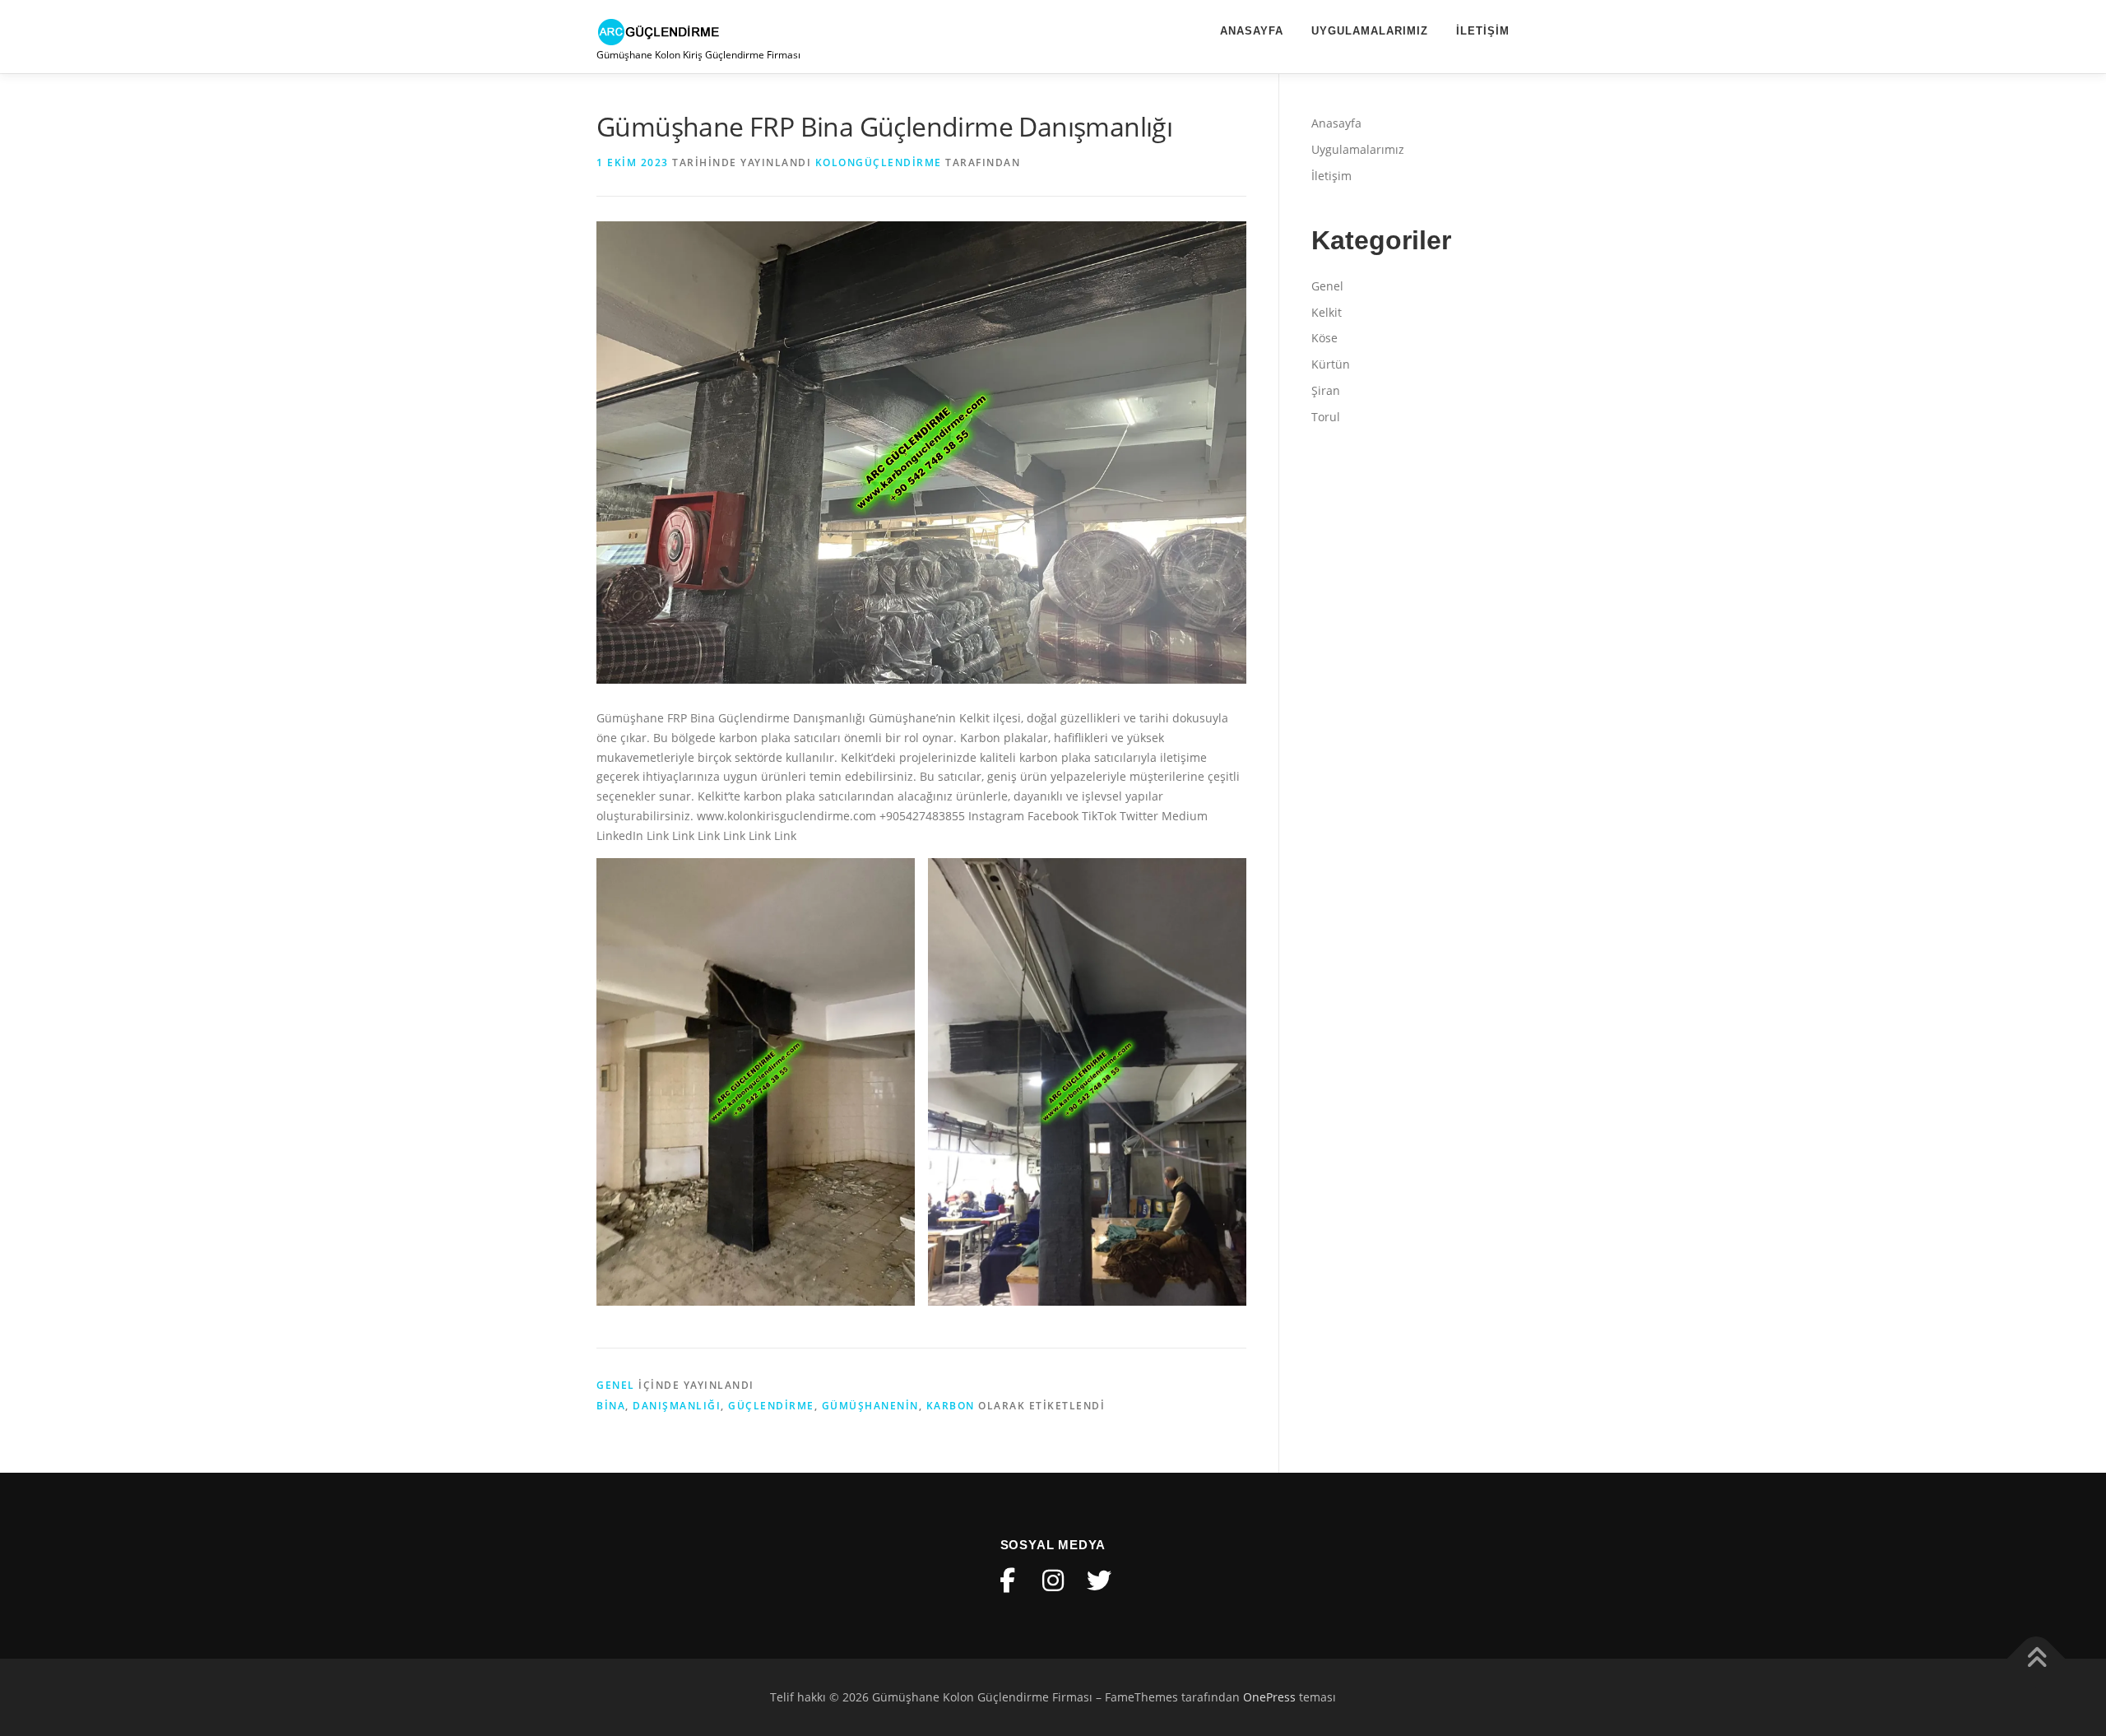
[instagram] (1053, 1581)
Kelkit (1327, 312)
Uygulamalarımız (1370, 31)
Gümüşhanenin (870, 1406)
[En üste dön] (2036, 1659)
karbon (951, 1406)
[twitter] (1099, 1581)
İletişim (1483, 31)
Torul (1326, 417)
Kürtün (1331, 364)
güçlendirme (771, 1406)
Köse (1324, 338)
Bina (611, 1406)
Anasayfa (1252, 31)
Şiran (1326, 390)
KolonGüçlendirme (879, 162)
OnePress (1269, 1697)
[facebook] (1007, 1581)
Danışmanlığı (677, 1406)
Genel (616, 1385)
